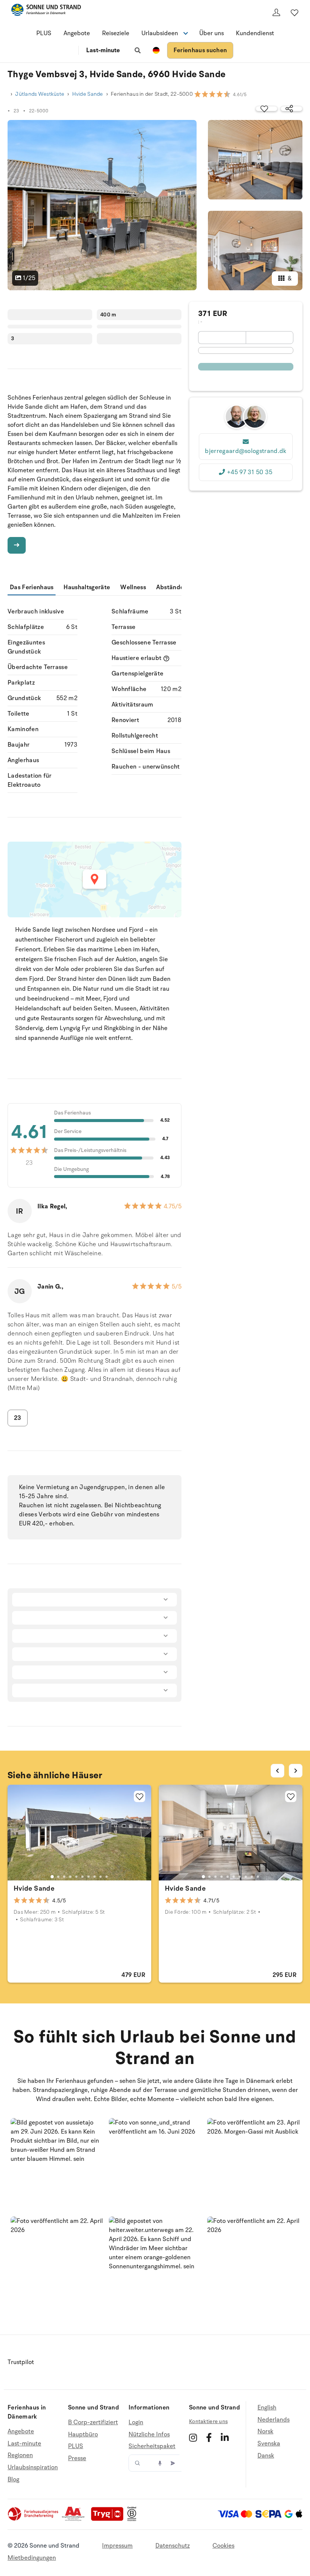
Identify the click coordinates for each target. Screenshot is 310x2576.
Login (136, 2423)
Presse (77, 2458)
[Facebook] (209, 2437)
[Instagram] (193, 2437)
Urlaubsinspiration (33, 2467)
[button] (57, 2164)
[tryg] (109, 2519)
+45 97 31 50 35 (250, 472)
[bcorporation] (134, 2519)
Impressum (117, 2546)
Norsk (265, 2431)
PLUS (44, 33)
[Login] (276, 12)
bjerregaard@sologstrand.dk (246, 451)
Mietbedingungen (32, 2558)
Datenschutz (173, 2546)
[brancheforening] (34, 2519)
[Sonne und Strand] (46, 11)
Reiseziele (116, 33)
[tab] (52, 1877)
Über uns (212, 33)
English (267, 2408)
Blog (13, 2479)
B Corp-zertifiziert (93, 2423)
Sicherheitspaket (152, 2446)
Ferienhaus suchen (200, 50)
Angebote (77, 33)
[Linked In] (225, 2437)
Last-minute (103, 50)
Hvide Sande (88, 94)
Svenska (269, 2444)
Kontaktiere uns (208, 2421)
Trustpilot (21, 2362)
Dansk (266, 2456)
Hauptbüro (83, 2434)
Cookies (223, 2546)
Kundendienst (255, 33)
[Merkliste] (294, 12)
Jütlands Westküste (40, 94)
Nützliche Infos (149, 2434)
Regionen (20, 2455)
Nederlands (274, 2420)
